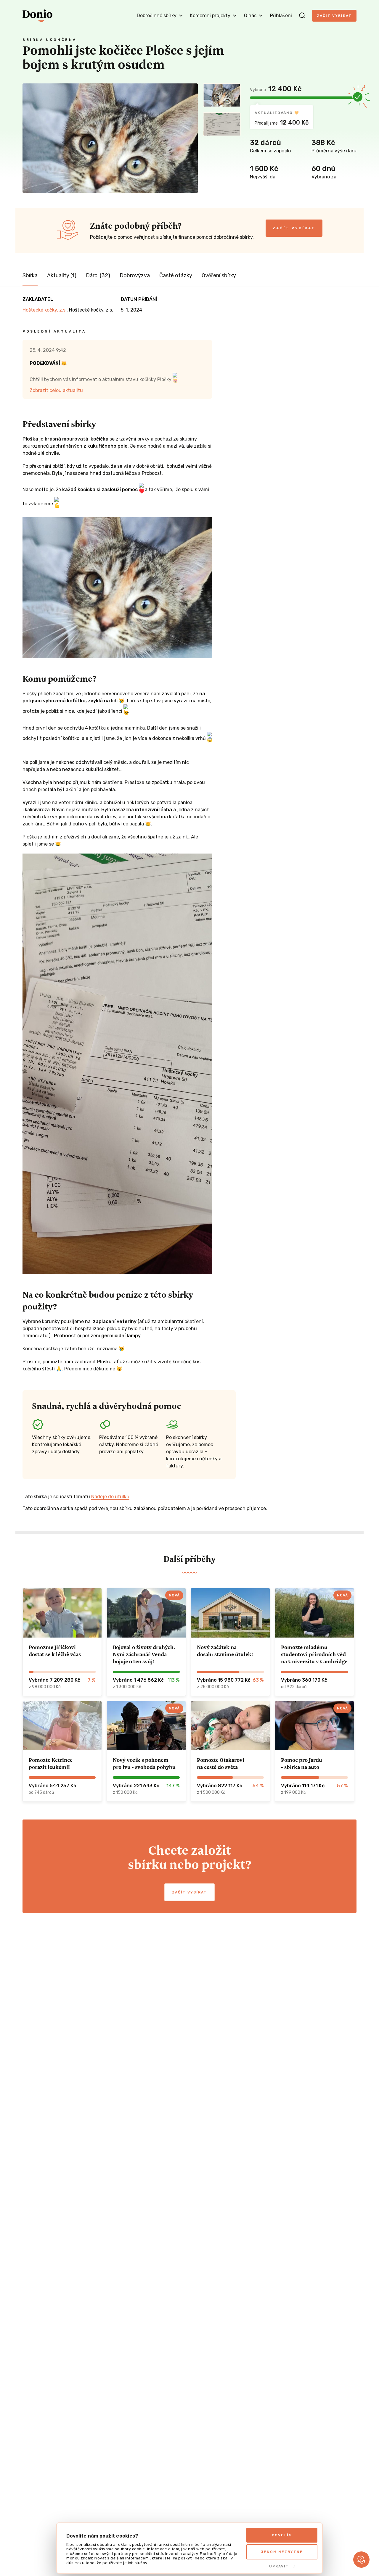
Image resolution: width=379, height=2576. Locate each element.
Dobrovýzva (135, 275)
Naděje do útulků (110, 1497)
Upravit (279, 2566)
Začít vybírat (334, 16)
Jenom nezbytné (282, 2552)
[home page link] (37, 16)
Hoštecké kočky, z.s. (45, 310)
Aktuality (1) (62, 275)
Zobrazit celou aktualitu (56, 390)
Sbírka (30, 275)
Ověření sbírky (219, 275)
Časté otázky (176, 275)
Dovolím (282, 2535)
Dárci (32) (98, 275)
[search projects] (302, 16)
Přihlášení (281, 16)
